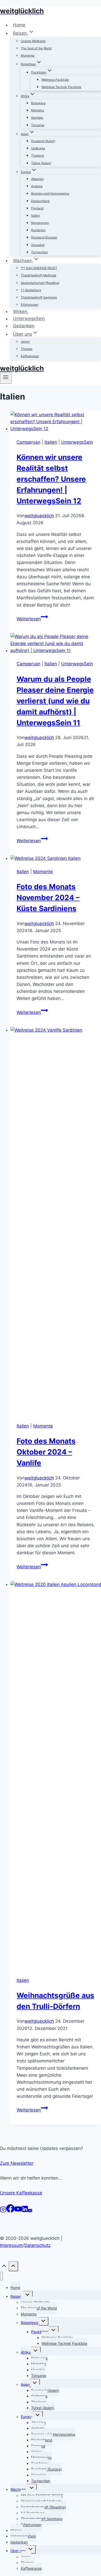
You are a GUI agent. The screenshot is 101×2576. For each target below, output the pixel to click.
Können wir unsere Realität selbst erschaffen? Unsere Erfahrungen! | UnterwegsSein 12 (51, 479)
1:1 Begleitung (31, 290)
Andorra (37, 186)
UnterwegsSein (29, 319)
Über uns (18, 2551)
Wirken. (21, 311)
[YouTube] (18, 2211)
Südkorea (38, 148)
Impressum (11, 2245)
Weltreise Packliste (55, 80)
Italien (35, 215)
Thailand (37, 155)
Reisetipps (30, 2323)
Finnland (37, 208)
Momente (28, 55)
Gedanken (24, 326)
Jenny (25, 341)
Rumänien (38, 230)
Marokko (38, 110)
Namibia (37, 118)
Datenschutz (37, 2245)
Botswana (38, 103)
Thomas (27, 349)
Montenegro (40, 223)
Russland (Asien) (43, 141)
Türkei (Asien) (41, 163)
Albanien (37, 179)
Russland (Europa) (44, 237)
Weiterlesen (32, 619)
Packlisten (40, 2332)
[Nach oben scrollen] (4, 2268)
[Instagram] (3, 2211)
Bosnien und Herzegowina (50, 193)
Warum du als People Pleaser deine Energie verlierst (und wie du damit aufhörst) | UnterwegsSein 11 (55, 701)
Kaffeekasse (30, 356)
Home (19, 25)
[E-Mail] (30, 2211)
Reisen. (16, 2296)
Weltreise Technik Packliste (61, 87)
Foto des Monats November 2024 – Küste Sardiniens (48, 898)
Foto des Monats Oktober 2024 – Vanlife (46, 1452)
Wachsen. (19, 2489)
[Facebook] (10, 2211)
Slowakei (38, 245)
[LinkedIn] (25, 2211)
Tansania (38, 125)
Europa (27, 2417)
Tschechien (39, 252)
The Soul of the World (36, 48)
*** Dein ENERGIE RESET (39, 268)
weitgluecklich (39, 516)
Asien (25, 2384)
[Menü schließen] (1, 2276)
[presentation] (56, 422)
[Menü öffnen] (6, 378)
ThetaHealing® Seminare (39, 297)
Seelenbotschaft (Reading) (40, 283)
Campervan (28, 442)
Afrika (26, 2352)
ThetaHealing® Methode (38, 275)
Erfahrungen (30, 305)
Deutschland (40, 201)
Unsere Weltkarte (33, 41)
